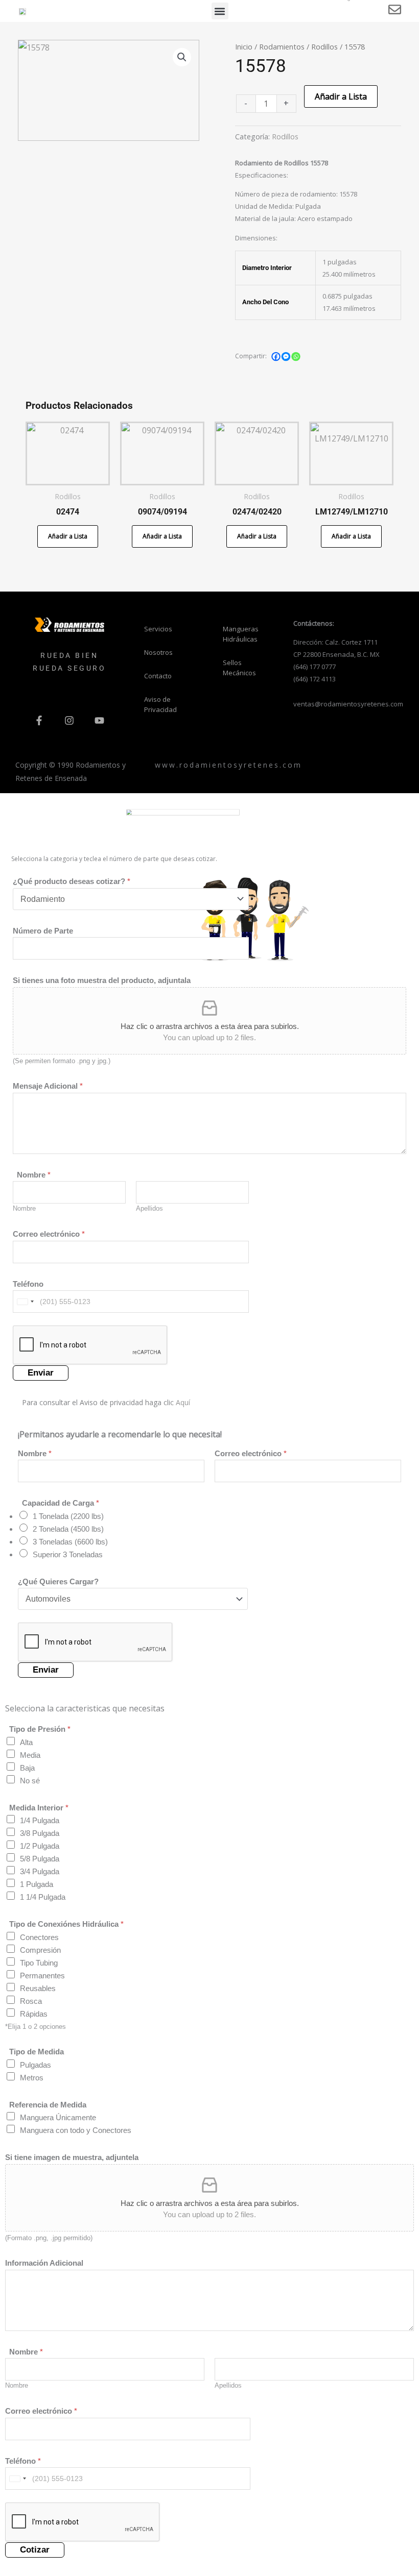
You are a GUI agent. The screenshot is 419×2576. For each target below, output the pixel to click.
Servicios (158, 629)
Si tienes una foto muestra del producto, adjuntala (102, 980)
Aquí (183, 1402)
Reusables (38, 1988)
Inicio (244, 46)
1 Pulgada (37, 1884)
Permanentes (42, 1976)
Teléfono (28, 1284)
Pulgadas (36, 2065)
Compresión (40, 1950)
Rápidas (34, 2014)
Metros (32, 2078)
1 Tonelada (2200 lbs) (68, 1516)
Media (30, 1755)
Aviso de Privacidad (160, 704)
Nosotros (158, 652)
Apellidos (149, 1208)
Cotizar (35, 2550)
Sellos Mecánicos (239, 668)
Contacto (158, 676)
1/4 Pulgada (40, 1820)
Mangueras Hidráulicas (241, 634)
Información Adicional (44, 2263)
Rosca (31, 2001)
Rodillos (324, 46)
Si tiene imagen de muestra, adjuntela (72, 2157)
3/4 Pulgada (40, 1871)
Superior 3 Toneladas (68, 1554)
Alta (26, 1742)
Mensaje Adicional (48, 1086)
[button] (220, 11)
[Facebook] (276, 357)
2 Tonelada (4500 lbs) (68, 1529)
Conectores (39, 1937)
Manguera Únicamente (58, 2117)
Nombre (24, 1208)
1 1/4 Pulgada (43, 1897)
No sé (30, 1781)
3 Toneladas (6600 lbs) (70, 1542)
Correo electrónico (49, 1234)
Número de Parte (43, 930)
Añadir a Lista (341, 96)
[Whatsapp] (296, 357)
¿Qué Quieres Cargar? (58, 1581)
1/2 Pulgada (40, 1846)
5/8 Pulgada (40, 1859)
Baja (27, 1768)
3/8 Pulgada (40, 1833)
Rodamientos (282, 46)
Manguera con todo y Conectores (76, 2130)
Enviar (41, 1373)
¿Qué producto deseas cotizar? (72, 881)
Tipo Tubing (39, 1963)
